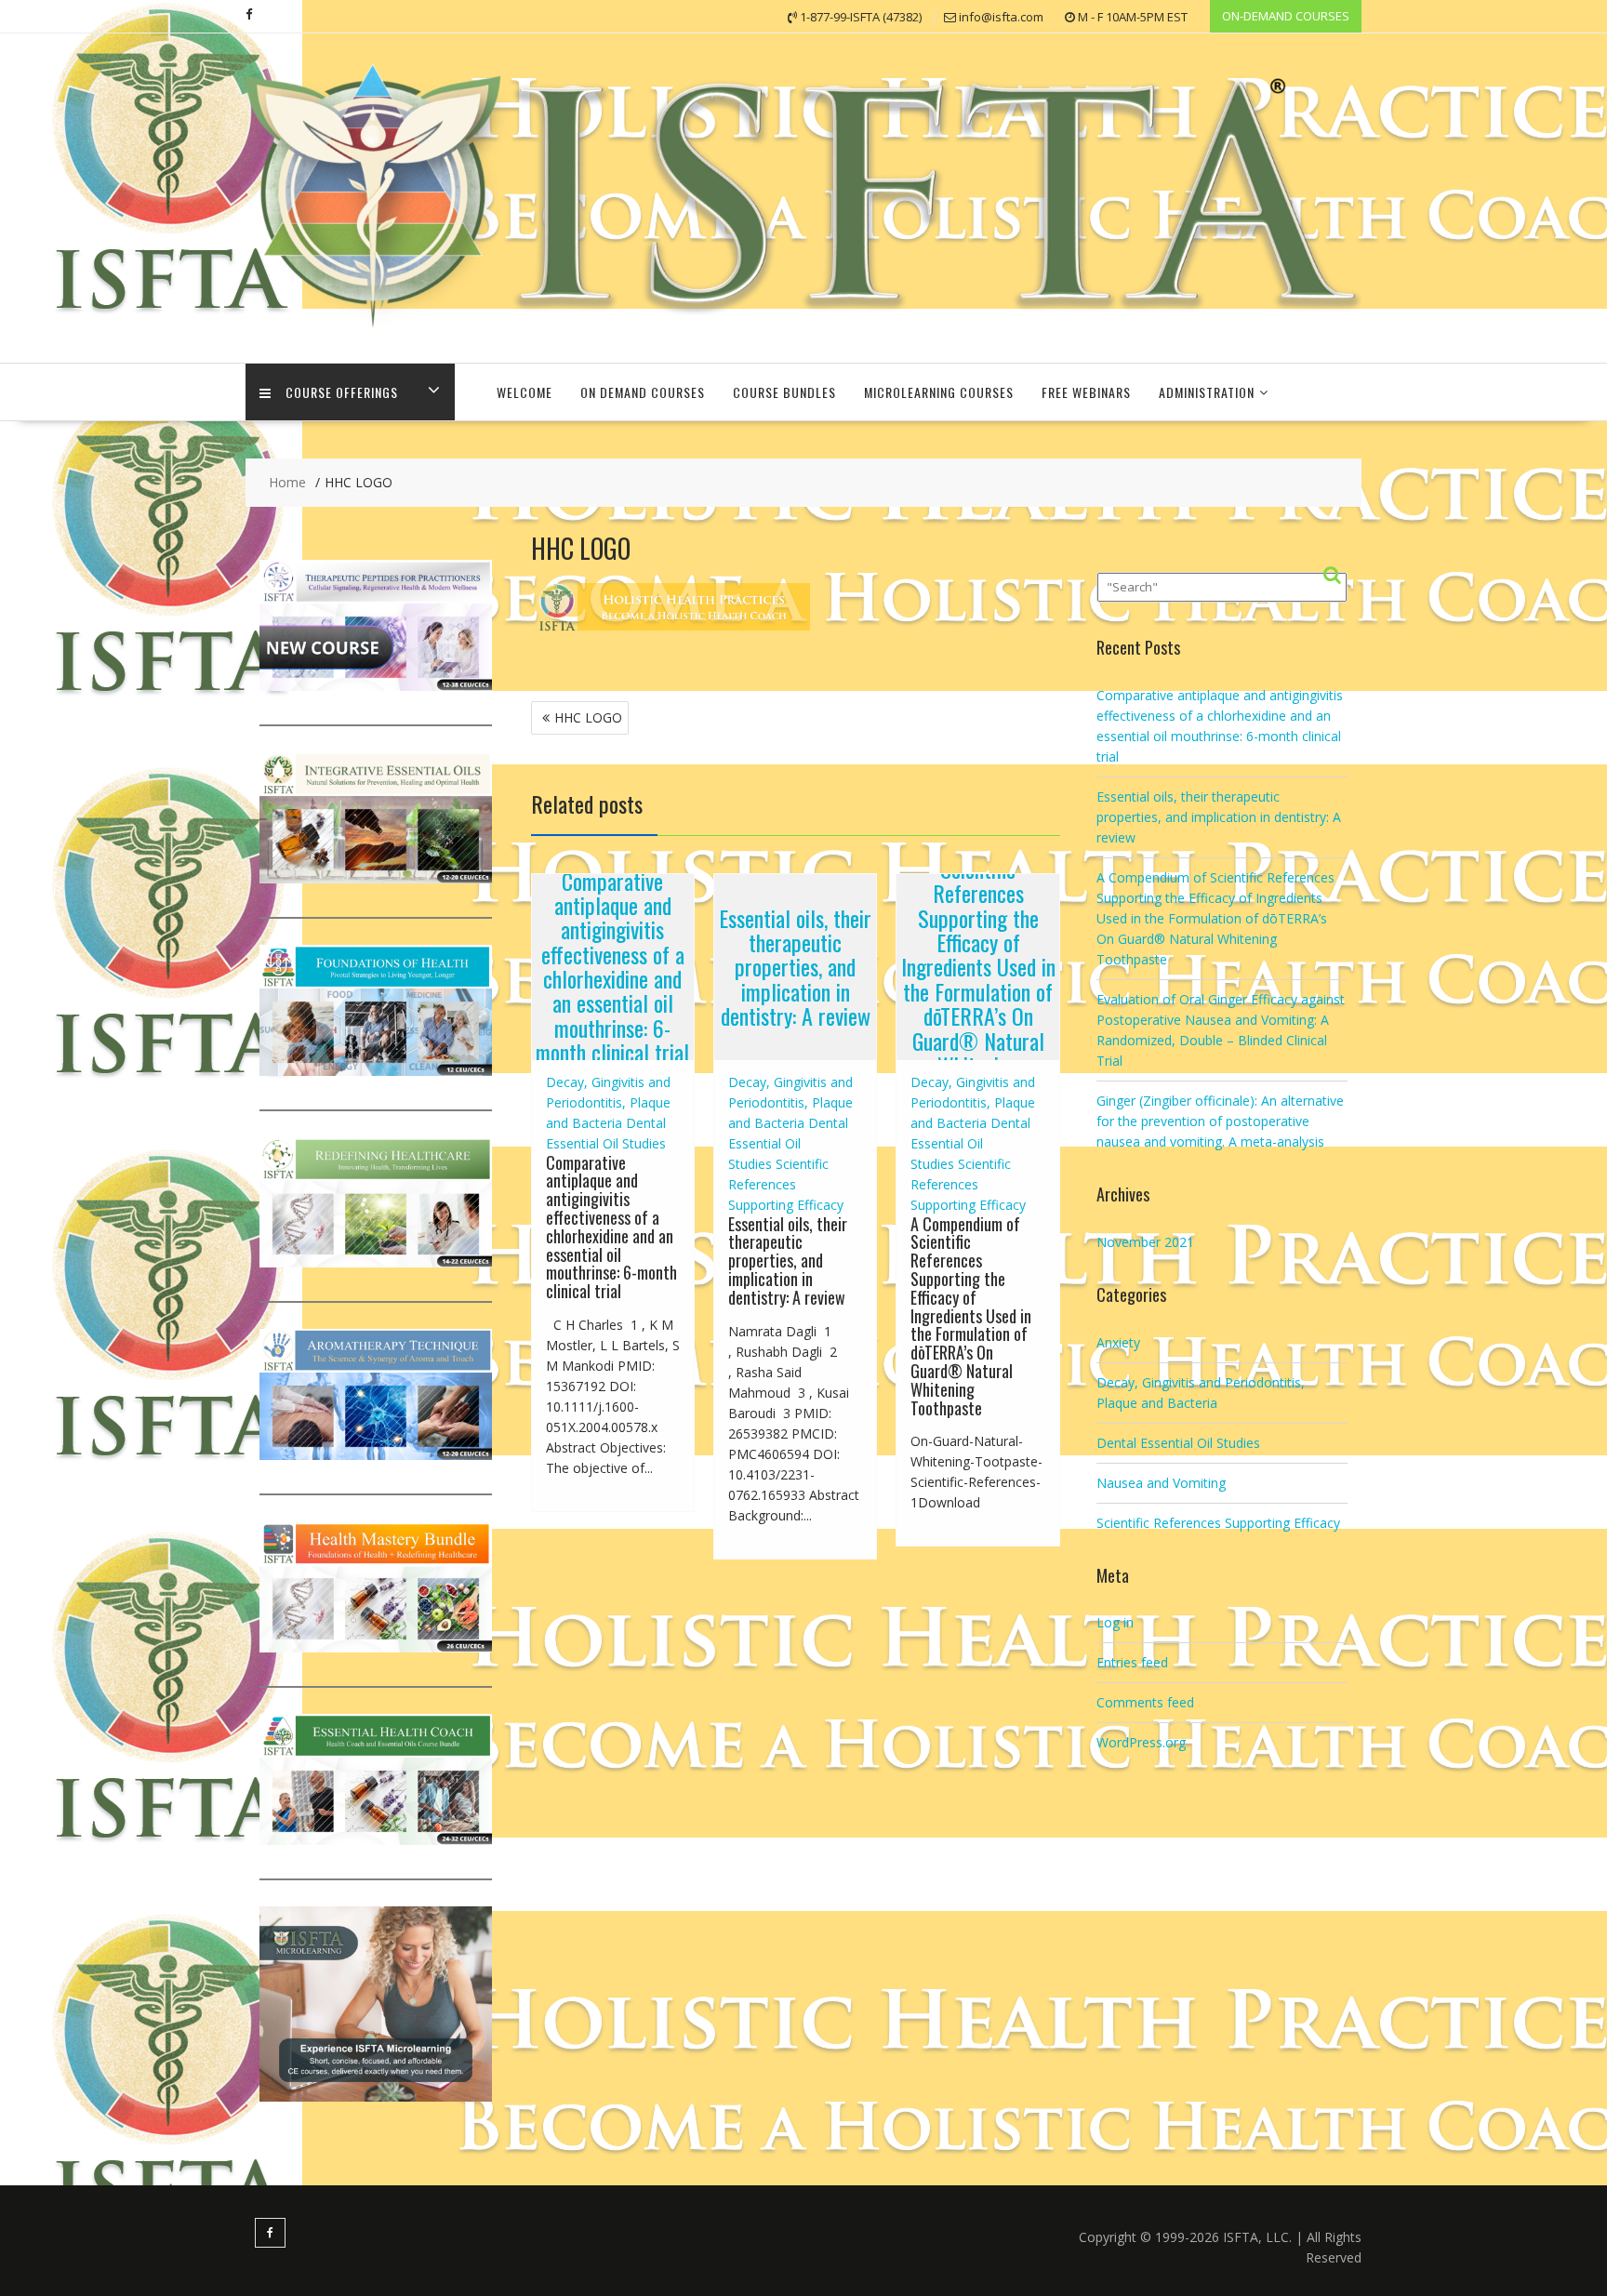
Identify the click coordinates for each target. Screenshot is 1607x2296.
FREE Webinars (1086, 392)
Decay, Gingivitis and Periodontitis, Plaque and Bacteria (608, 1102)
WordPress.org (1141, 1742)
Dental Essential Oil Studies (788, 1143)
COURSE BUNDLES (784, 392)
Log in (1115, 1622)
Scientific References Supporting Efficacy (786, 1184)
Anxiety (1118, 1342)
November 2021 (1145, 1242)
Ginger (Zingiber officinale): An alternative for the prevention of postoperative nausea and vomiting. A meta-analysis (1220, 1121)
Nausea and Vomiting (1161, 1483)
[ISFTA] (803, 333)
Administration (1207, 392)
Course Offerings (342, 392)
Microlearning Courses (939, 392)
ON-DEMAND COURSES (1286, 16)
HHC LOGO (588, 717)
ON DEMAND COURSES (643, 392)
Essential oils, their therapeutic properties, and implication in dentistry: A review (795, 967)
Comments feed (1145, 1702)
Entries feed (1132, 1662)
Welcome (525, 392)
